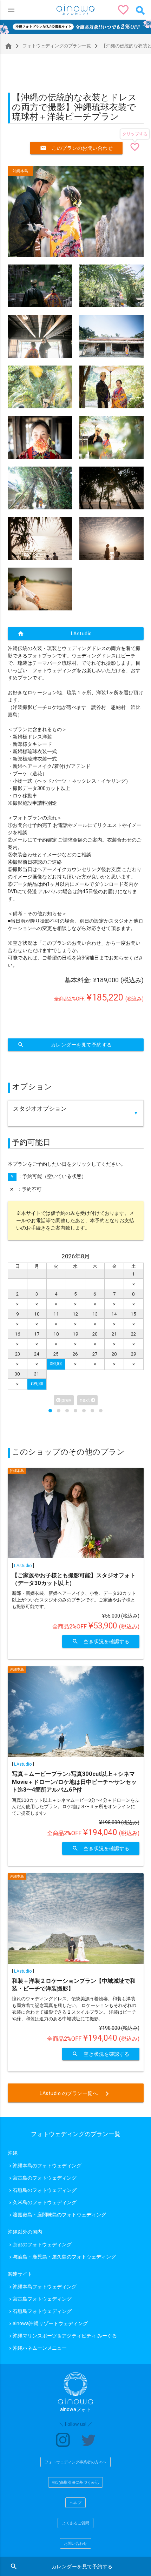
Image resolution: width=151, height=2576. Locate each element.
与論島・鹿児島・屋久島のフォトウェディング (64, 2257)
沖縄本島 (20, 171)
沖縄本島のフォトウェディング (47, 2166)
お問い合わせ (75, 2543)
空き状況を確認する (101, 1641)
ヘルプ (76, 2503)
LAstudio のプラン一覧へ (75, 2094)
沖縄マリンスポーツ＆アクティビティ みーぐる (65, 2336)
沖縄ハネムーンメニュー (40, 2348)
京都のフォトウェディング (42, 2244)
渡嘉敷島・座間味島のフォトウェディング (59, 2215)
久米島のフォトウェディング (45, 2202)
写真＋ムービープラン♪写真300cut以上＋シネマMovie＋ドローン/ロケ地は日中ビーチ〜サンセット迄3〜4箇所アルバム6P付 (74, 1782)
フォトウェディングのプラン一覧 (52, 46)
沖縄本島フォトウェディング (45, 2287)
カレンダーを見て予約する (65, 1045)
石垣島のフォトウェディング (45, 2190)
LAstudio (55, 634)
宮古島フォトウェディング (42, 2299)
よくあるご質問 (76, 2523)
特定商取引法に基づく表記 (75, 2482)
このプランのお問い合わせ (76, 148)
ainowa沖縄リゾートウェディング (50, 2323)
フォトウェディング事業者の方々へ (75, 2462)
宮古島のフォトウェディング (45, 2178)
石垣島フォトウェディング (42, 2311)
